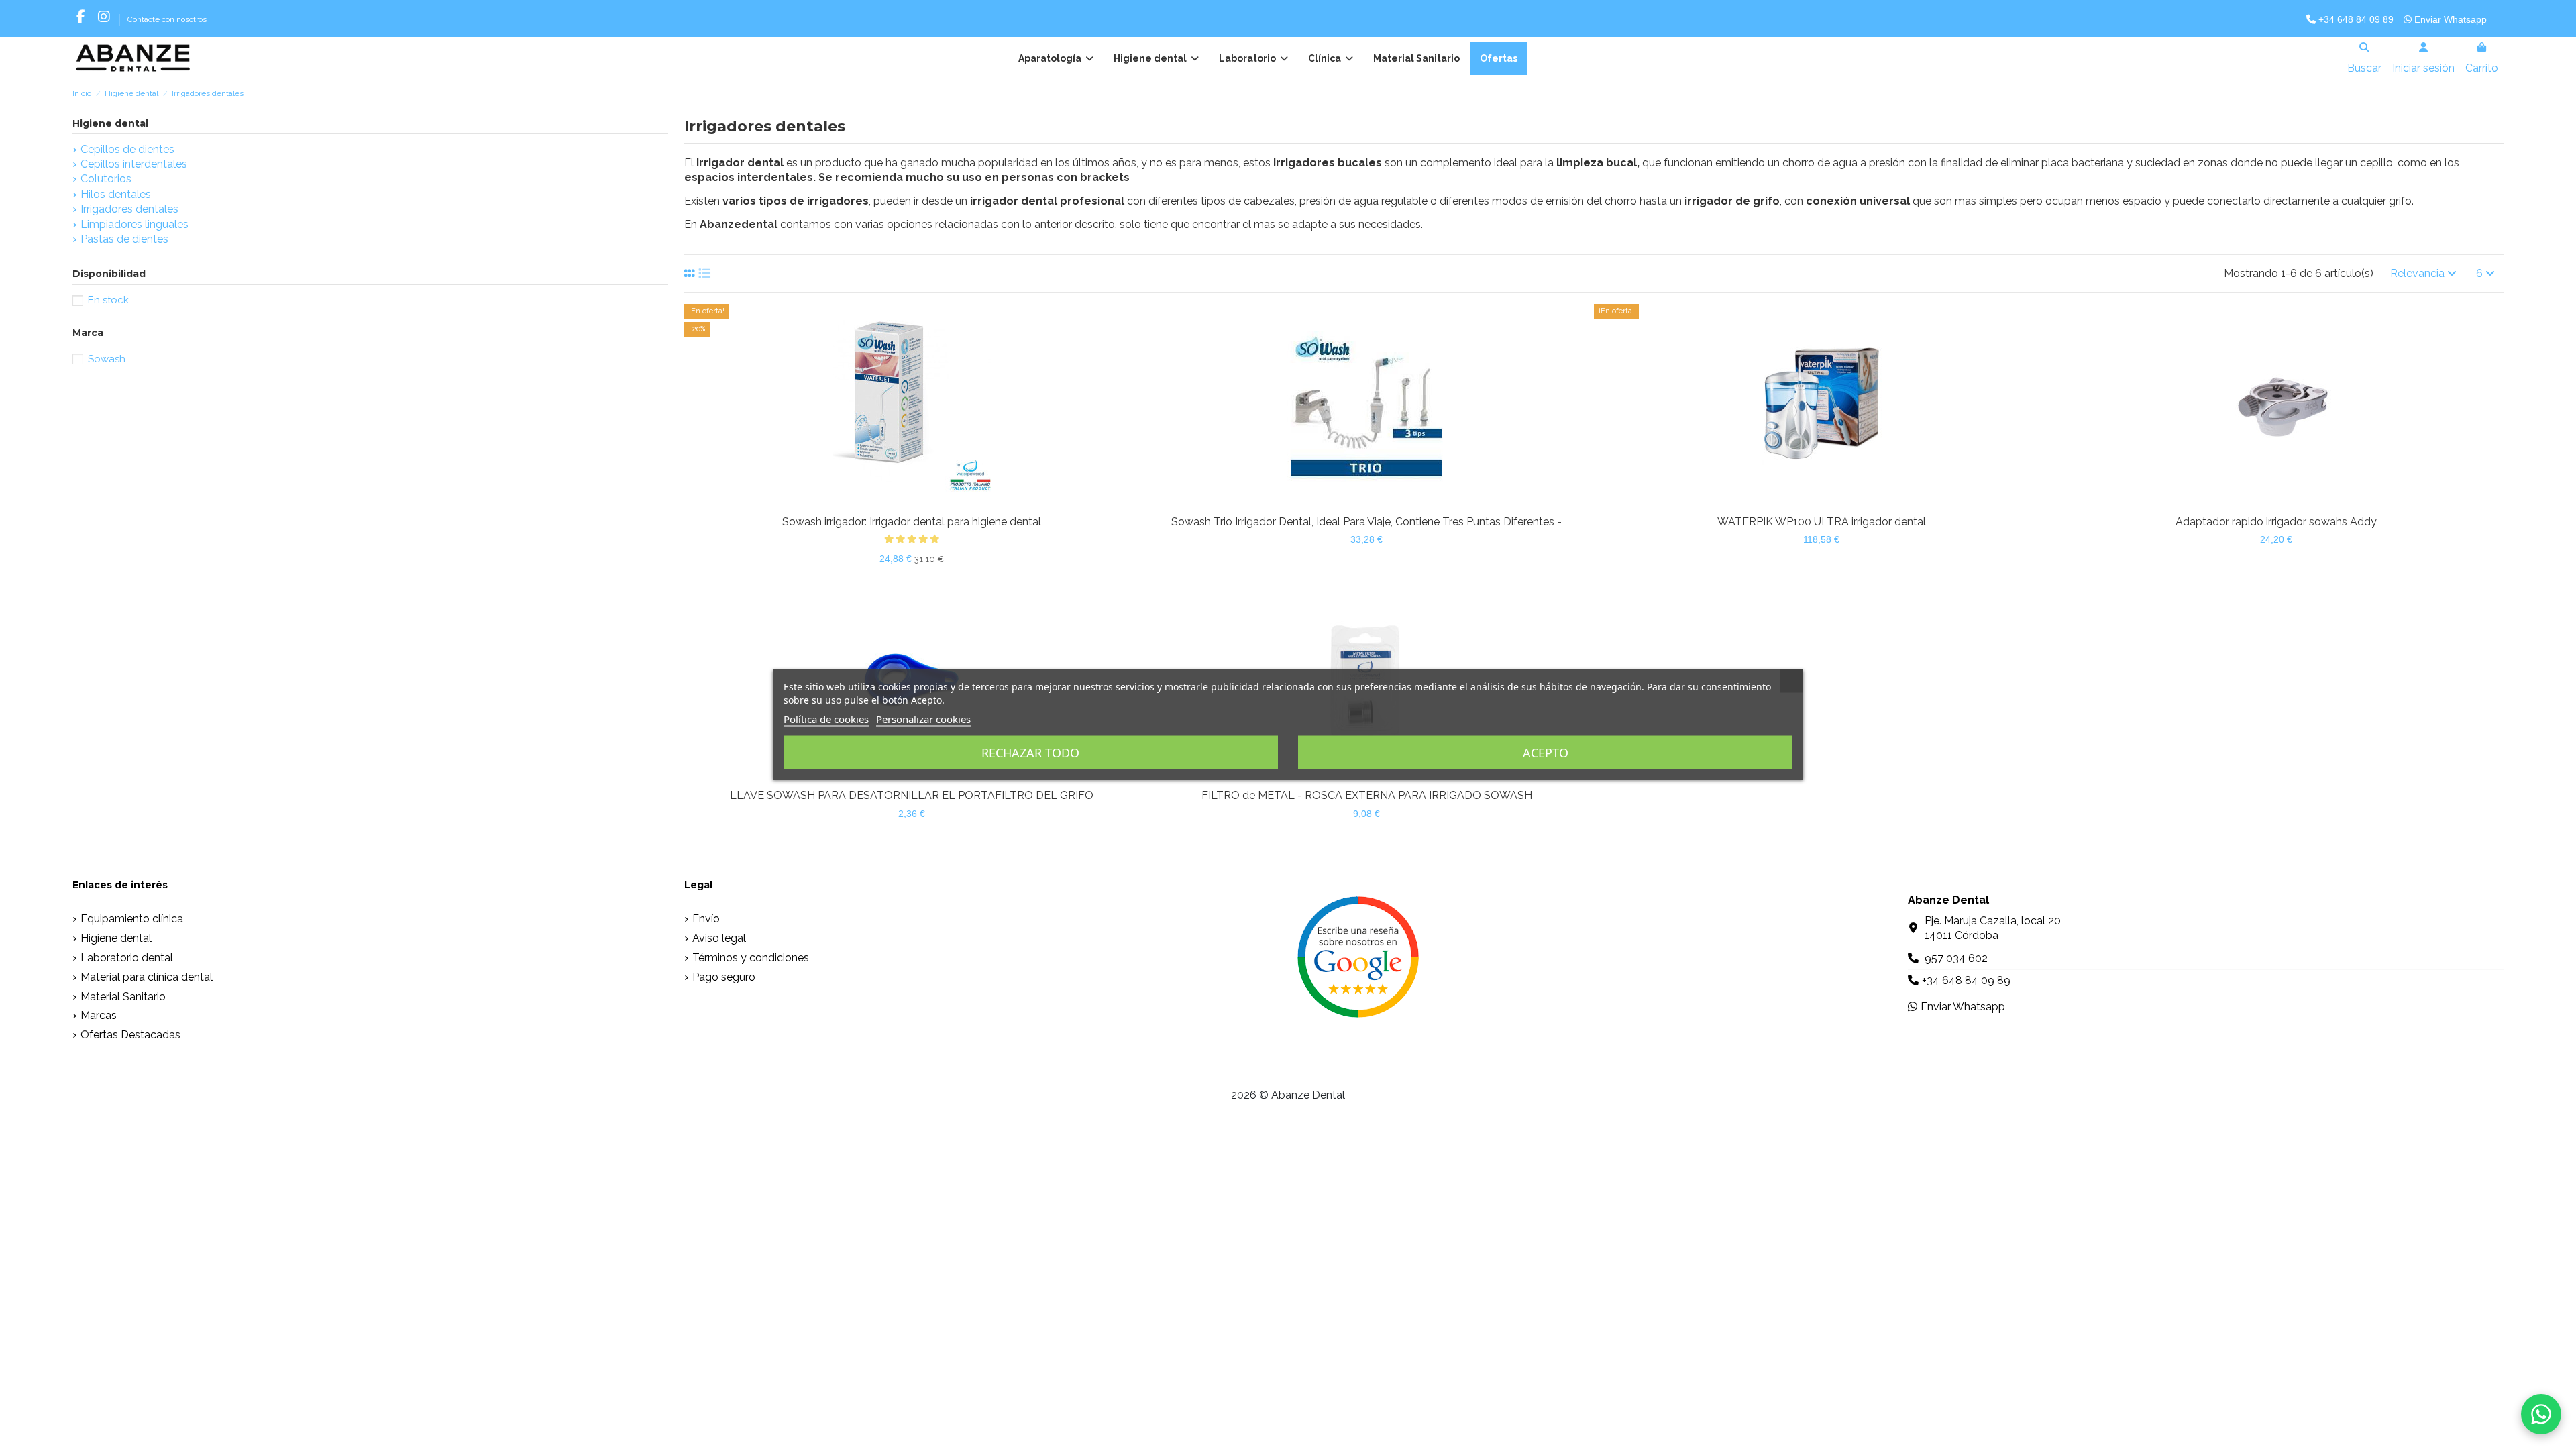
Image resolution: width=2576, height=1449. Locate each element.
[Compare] (900, 503)
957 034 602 (1956, 958)
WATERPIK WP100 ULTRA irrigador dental (1822, 522)
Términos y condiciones (751, 958)
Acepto (1546, 753)
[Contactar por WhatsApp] (2541, 1414)
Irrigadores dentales (129, 209)
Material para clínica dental (147, 977)
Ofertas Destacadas (130, 1035)
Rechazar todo (1030, 753)
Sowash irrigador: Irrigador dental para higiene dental (912, 522)
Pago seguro (724, 977)
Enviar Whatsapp (2449, 19)
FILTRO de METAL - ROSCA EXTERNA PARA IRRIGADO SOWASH (1367, 795)
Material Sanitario (123, 997)
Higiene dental (110, 123)
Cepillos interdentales (134, 164)
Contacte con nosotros (167, 19)
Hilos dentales (116, 194)
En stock (108, 300)
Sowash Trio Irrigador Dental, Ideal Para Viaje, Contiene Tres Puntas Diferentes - (1366, 522)
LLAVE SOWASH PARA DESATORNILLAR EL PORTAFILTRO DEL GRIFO (912, 795)
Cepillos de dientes (127, 149)
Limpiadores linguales (135, 224)
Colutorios (106, 179)
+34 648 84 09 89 (2355, 19)
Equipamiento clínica (132, 919)
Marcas (99, 1015)
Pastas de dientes (124, 239)
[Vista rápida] (923, 503)
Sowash (107, 359)
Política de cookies (826, 719)
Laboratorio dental (127, 958)
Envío (706, 919)
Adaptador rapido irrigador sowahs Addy (2276, 522)
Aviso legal (719, 938)
